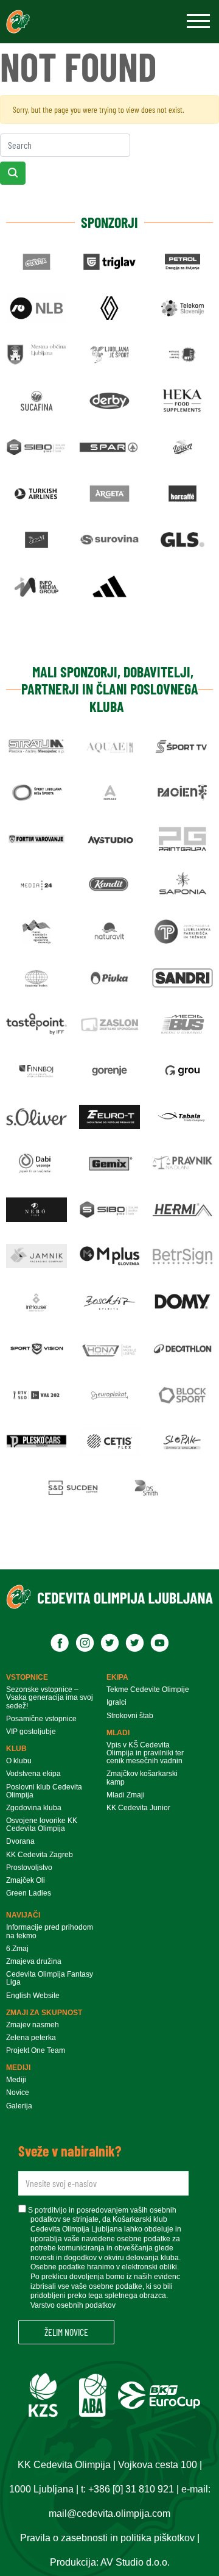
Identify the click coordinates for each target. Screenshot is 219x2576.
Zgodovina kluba (34, 1808)
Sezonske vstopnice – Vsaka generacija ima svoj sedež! (50, 1698)
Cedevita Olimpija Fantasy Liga (50, 1978)
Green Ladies (29, 1893)
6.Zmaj (17, 1949)
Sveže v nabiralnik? (70, 2151)
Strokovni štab (130, 1716)
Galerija (19, 2106)
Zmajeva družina (34, 1962)
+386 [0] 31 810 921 (131, 2489)
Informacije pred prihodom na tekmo (50, 1932)
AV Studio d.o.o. (135, 2562)
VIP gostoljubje (31, 1732)
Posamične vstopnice (41, 1719)
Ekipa (117, 1677)
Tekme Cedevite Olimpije (148, 1690)
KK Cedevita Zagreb (40, 1855)
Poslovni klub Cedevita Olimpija (44, 1791)
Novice (18, 2093)
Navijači (23, 1915)
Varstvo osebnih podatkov (73, 2305)
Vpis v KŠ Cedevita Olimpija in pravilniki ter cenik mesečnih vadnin (145, 1753)
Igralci (116, 1703)
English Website (33, 1996)
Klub (16, 1749)
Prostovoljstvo (29, 1868)
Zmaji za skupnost (44, 2013)
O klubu (19, 1761)
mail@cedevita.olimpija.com (109, 2514)
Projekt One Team (36, 2051)
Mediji (18, 2068)
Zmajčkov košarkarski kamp (142, 1778)
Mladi (118, 1733)
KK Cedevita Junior (138, 1808)
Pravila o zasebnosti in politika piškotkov (107, 2538)
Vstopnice (27, 1677)
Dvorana (20, 1842)
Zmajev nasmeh (33, 2025)
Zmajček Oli (26, 1881)
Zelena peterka (31, 2038)
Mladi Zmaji (126, 1795)
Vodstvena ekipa (33, 1774)
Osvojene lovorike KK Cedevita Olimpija (42, 1825)
